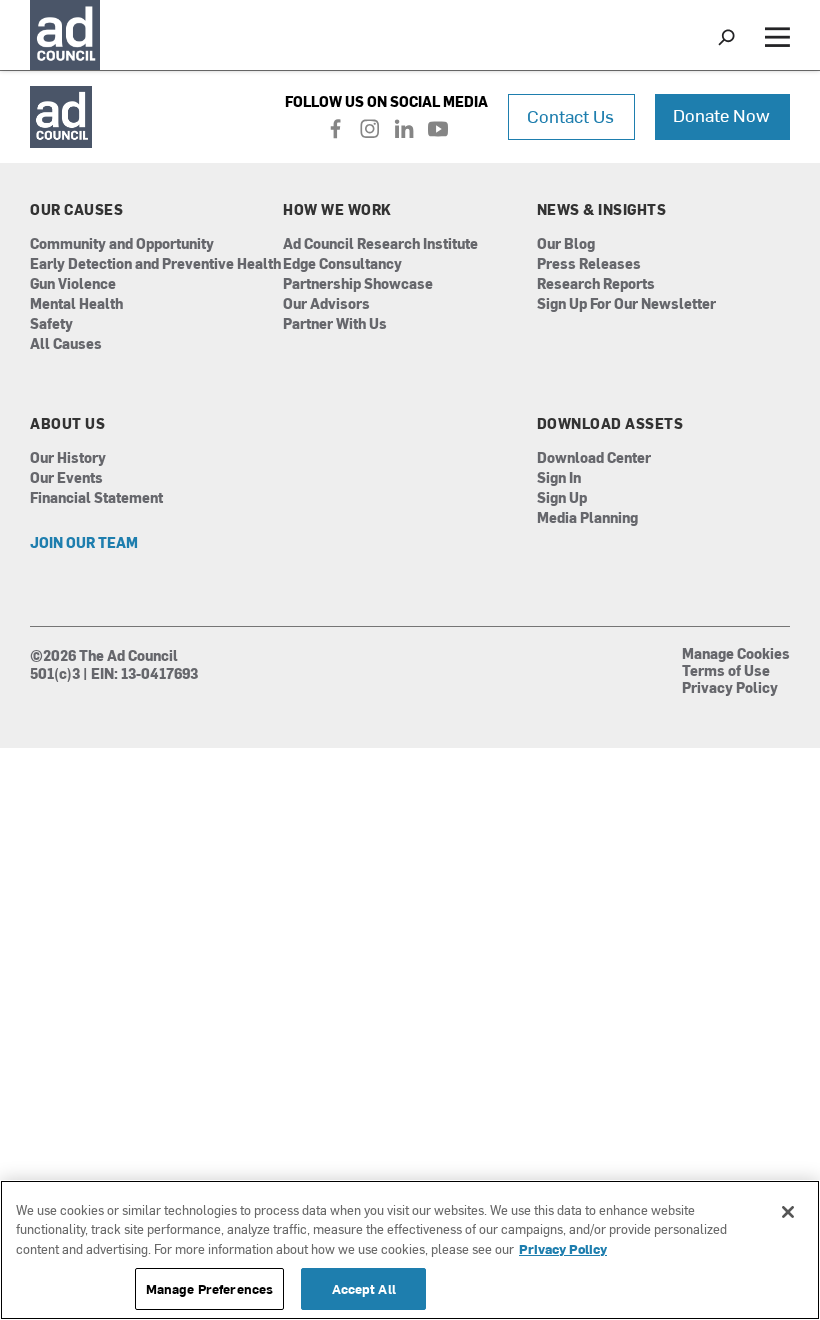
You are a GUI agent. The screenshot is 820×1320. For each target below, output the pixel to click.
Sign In (559, 478)
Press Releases (589, 264)
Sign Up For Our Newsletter (626, 304)
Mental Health (76, 304)
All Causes (66, 344)
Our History (68, 458)
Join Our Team (84, 543)
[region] (410, 1250)
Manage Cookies (736, 655)
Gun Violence (73, 284)
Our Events (66, 478)
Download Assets (610, 424)
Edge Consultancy (342, 264)
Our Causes (76, 210)
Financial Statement (96, 498)
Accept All (364, 1288)
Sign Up (562, 498)
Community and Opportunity (122, 244)
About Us (67, 424)
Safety (51, 324)
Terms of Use (726, 672)
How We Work (337, 210)
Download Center (594, 458)
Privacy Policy (730, 689)
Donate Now (721, 114)
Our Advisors (326, 304)
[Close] (788, 1212)
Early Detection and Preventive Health (155, 264)
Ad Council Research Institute (380, 244)
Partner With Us (335, 324)
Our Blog (566, 244)
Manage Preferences (209, 1288)
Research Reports (596, 284)
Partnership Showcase (358, 284)
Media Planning (587, 518)
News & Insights (602, 210)
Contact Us (570, 115)
